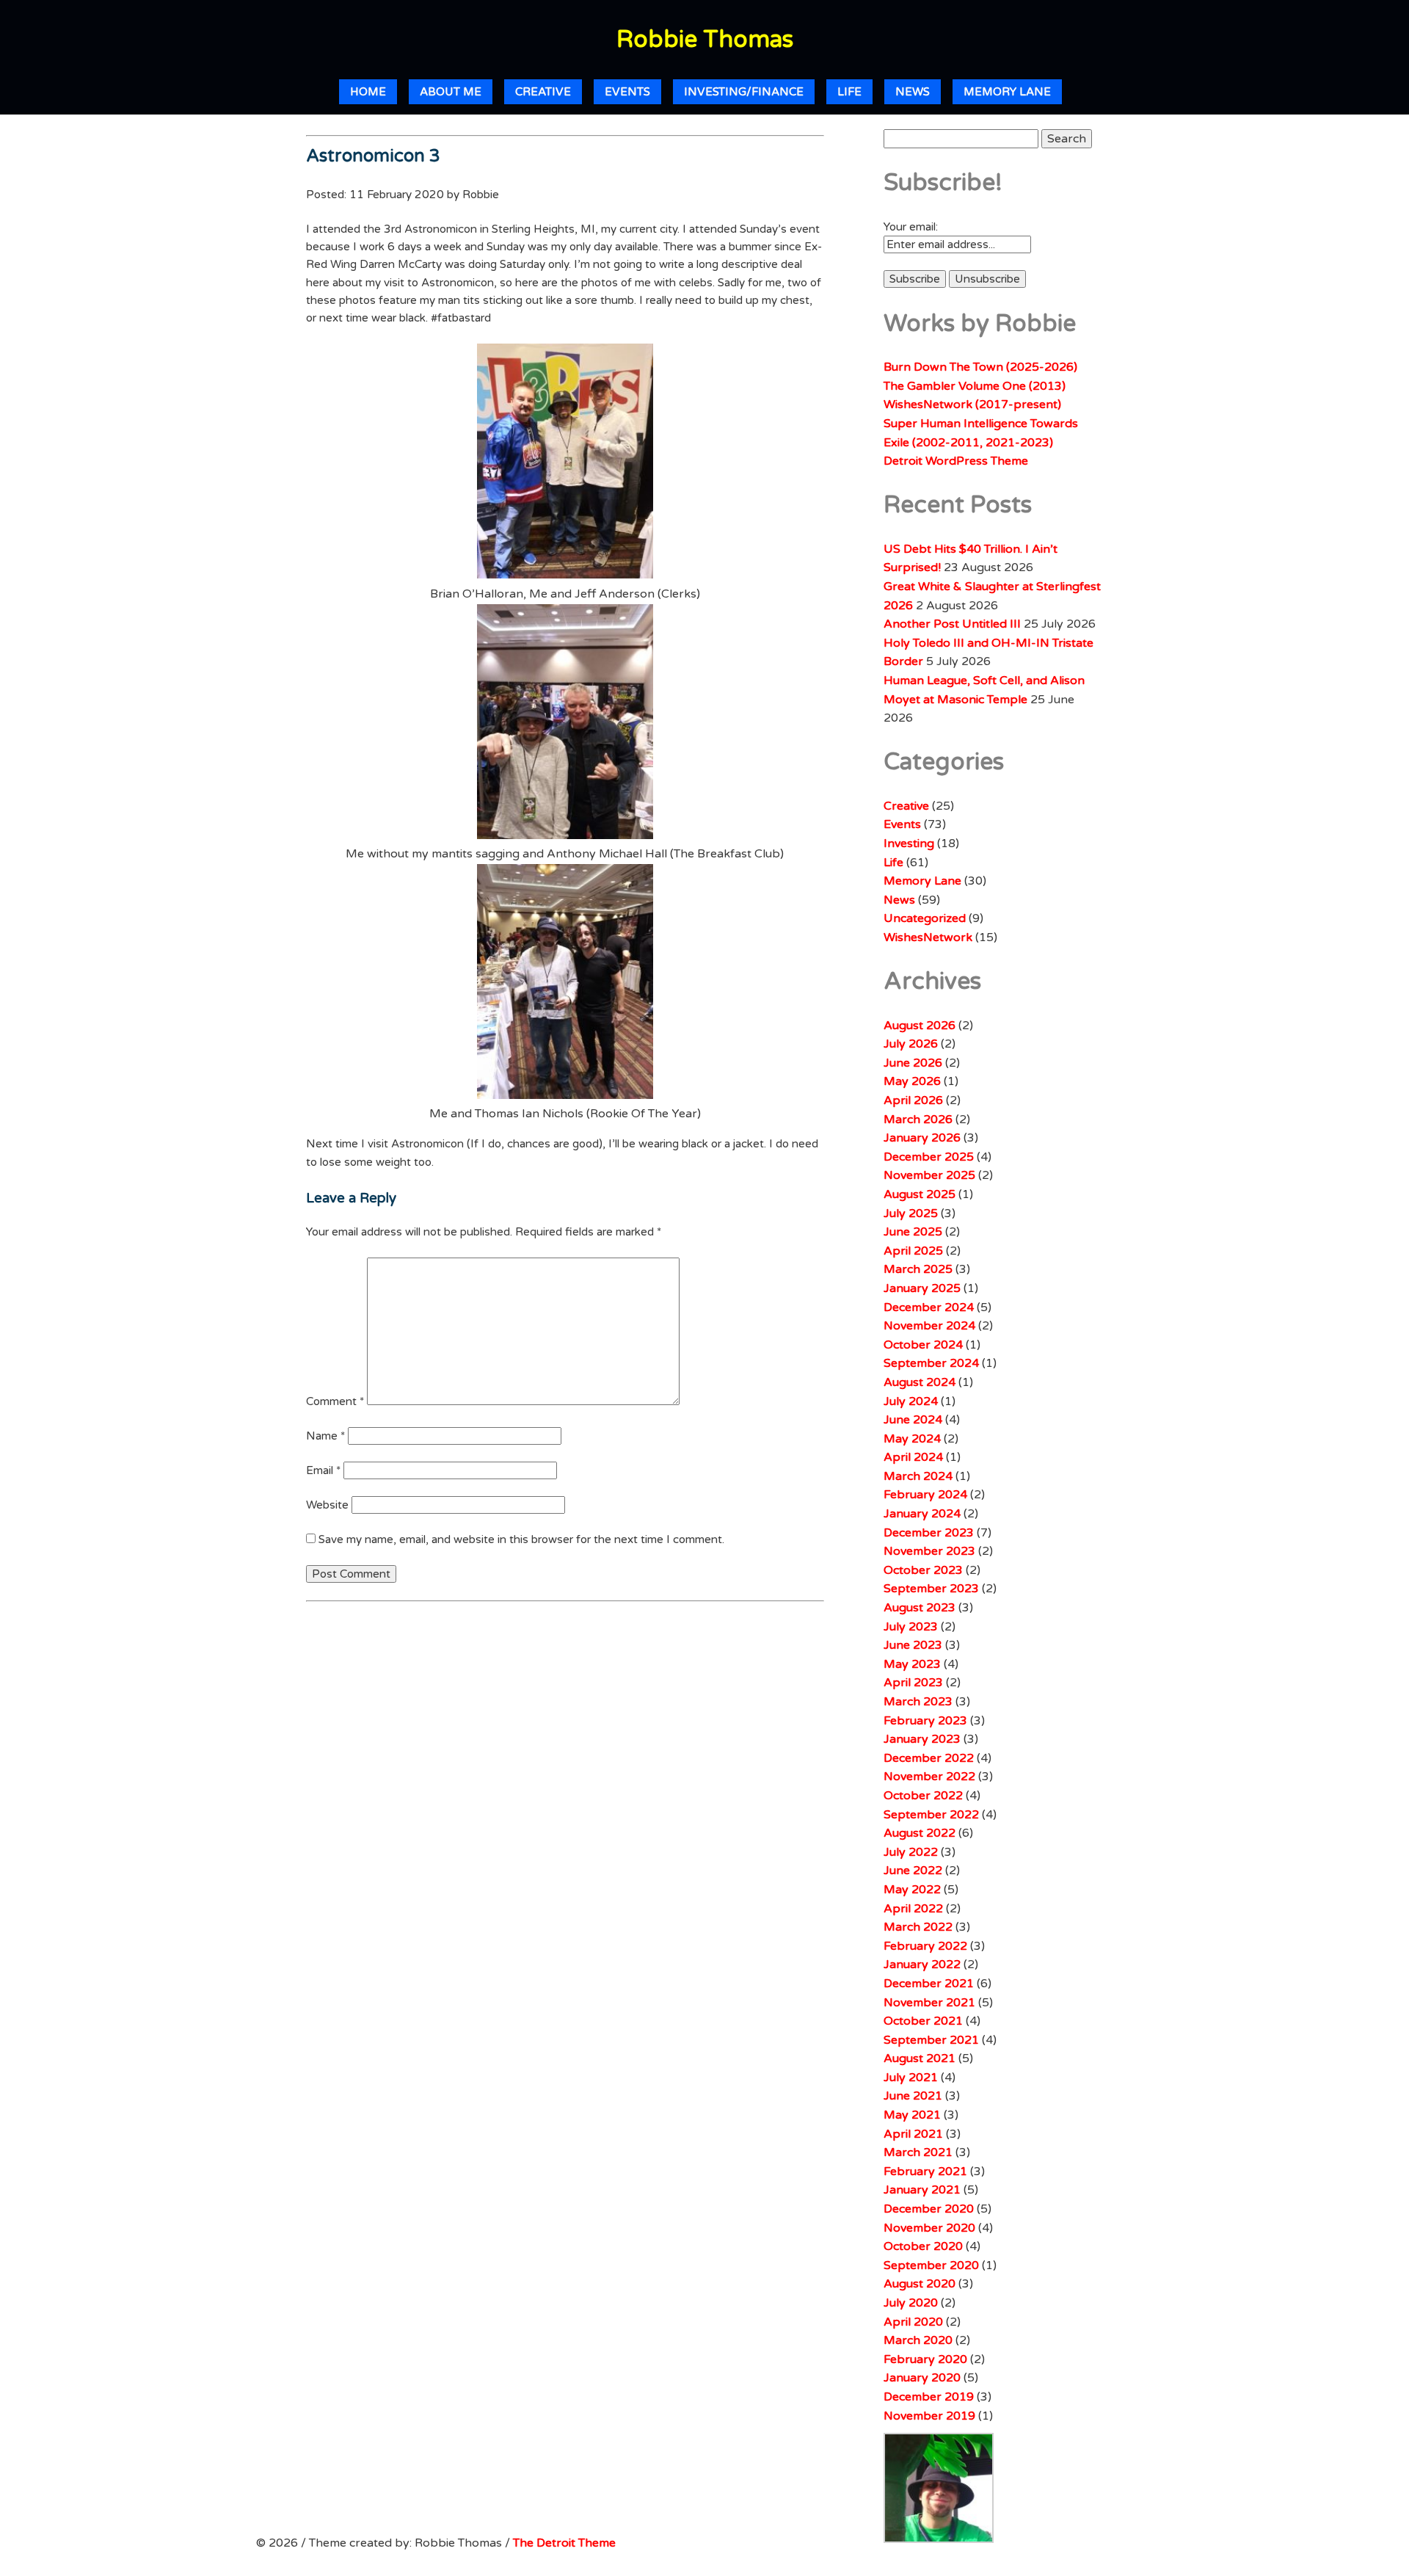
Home (368, 92)
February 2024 (925, 1495)
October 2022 (923, 1796)
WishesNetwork (928, 937)
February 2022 (925, 1946)
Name (325, 1436)
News (913, 92)
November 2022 (929, 1777)
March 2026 (918, 1120)
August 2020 (920, 2284)
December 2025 (929, 1157)
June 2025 (913, 1232)
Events (627, 92)
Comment (335, 1401)
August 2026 (920, 1026)
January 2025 (922, 1288)
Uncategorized (925, 918)
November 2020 (929, 2228)
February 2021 (925, 2172)
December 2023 (929, 1533)
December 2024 (929, 1307)
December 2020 (929, 2209)
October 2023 (923, 1570)
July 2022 (911, 1852)
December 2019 (929, 2397)
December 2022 (929, 1758)
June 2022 (913, 1871)
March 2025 (918, 1269)
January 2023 (922, 1739)
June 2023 (913, 1645)
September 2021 (931, 2040)
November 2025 (929, 1175)
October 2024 (923, 1345)
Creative (543, 92)
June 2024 (913, 1420)
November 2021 (929, 2003)
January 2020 (922, 2378)
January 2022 (922, 1964)
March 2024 (918, 1476)
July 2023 (911, 1627)
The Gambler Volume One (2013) (975, 386)
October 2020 (923, 2246)
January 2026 (922, 1138)
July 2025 (911, 1213)
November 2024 (929, 1326)
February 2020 (925, 2359)
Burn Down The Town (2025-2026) (980, 367)
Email (323, 1470)
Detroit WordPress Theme (956, 461)
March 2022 (918, 1927)
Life (849, 92)
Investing (909, 843)
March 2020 (918, 2340)
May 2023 (912, 1664)
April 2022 (913, 1909)
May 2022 (912, 1890)
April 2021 (913, 2134)
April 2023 (913, 1683)
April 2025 (913, 1251)
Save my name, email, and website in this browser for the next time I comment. (521, 1539)
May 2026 (912, 1081)
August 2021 (920, 2058)
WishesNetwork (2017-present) (972, 404)
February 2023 (925, 1721)
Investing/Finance (744, 92)
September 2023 (931, 1589)
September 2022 (931, 1815)
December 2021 (929, 1984)
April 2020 (913, 2322)
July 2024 (911, 1401)
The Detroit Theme (564, 2543)
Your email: (911, 227)
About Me (451, 92)
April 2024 (913, 1457)
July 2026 (911, 1044)
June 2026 (913, 1063)
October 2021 (923, 2021)
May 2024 (912, 1439)
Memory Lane (1007, 92)
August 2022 (920, 1833)
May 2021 (912, 2115)
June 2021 (913, 2096)
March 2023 (918, 1702)
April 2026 (913, 1100)
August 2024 (920, 1382)
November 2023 (929, 1551)
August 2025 (920, 1194)
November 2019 (929, 2416)
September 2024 (931, 1363)
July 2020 (911, 2303)
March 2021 (918, 2152)
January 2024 (922, 1514)
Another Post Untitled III (952, 624)
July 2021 (911, 2078)
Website (327, 1505)
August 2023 (920, 1608)
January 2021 (922, 2190)
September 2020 (931, 2265)
